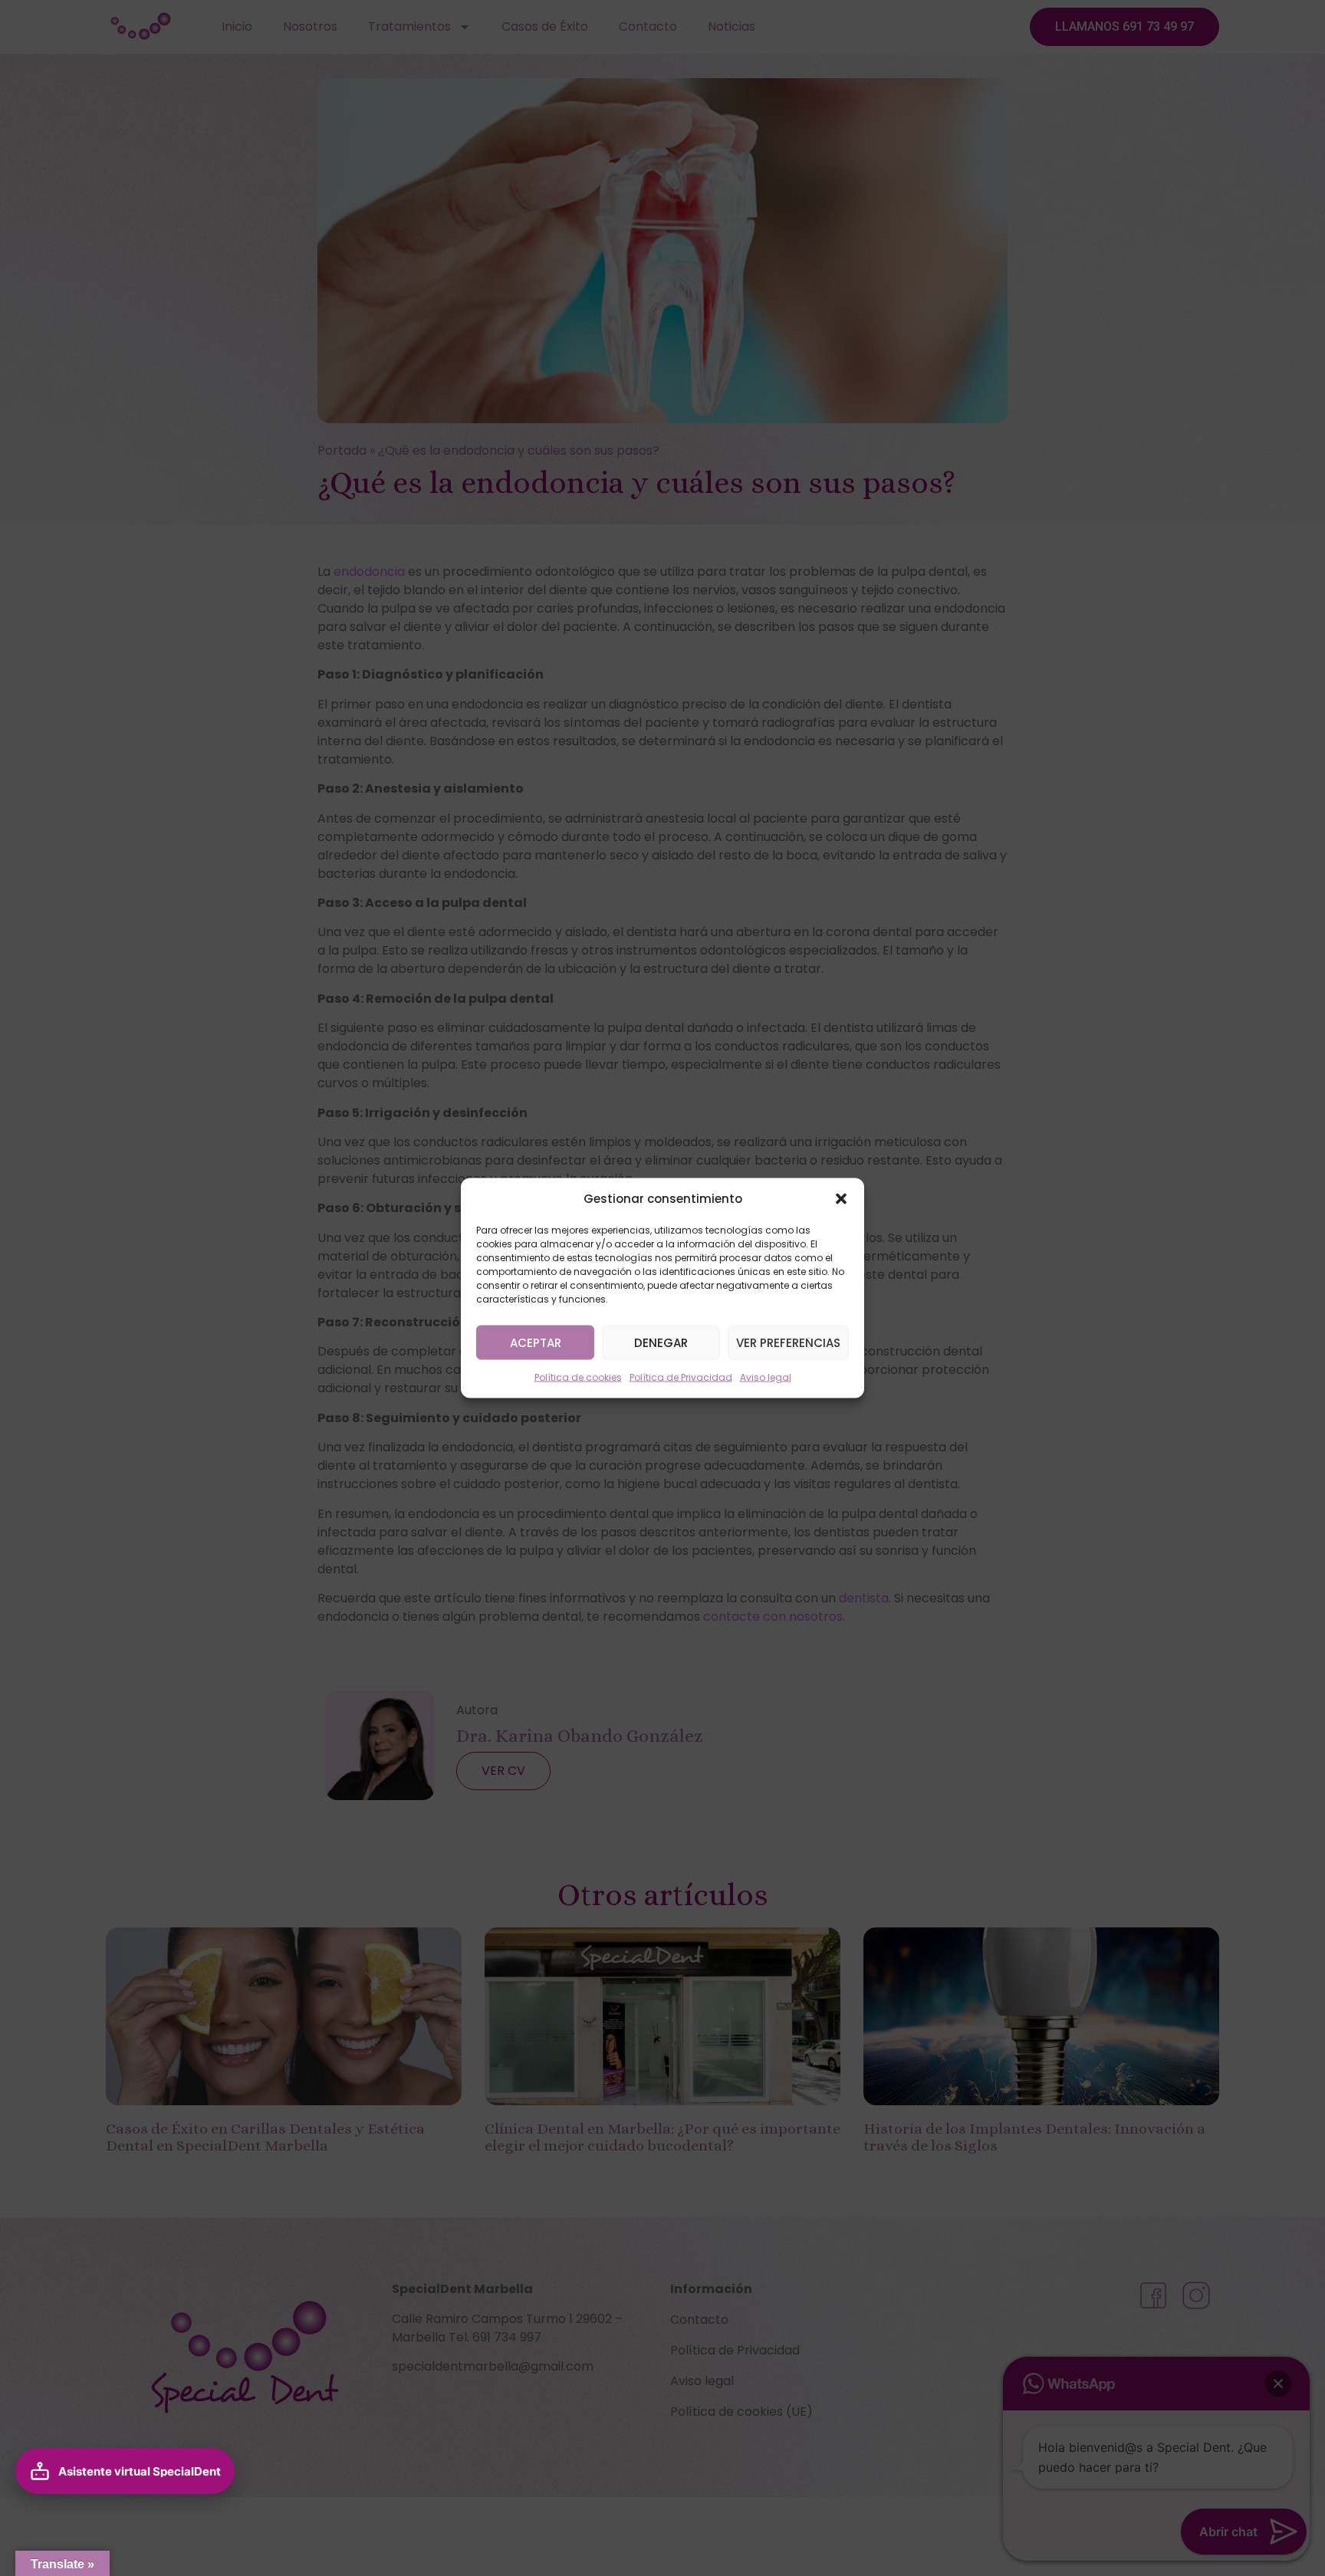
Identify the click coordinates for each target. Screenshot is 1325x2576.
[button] (841, 1199)
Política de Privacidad (681, 1377)
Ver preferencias (788, 1342)
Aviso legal (766, 1377)
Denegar (661, 1342)
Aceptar (536, 1342)
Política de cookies (578, 1377)
